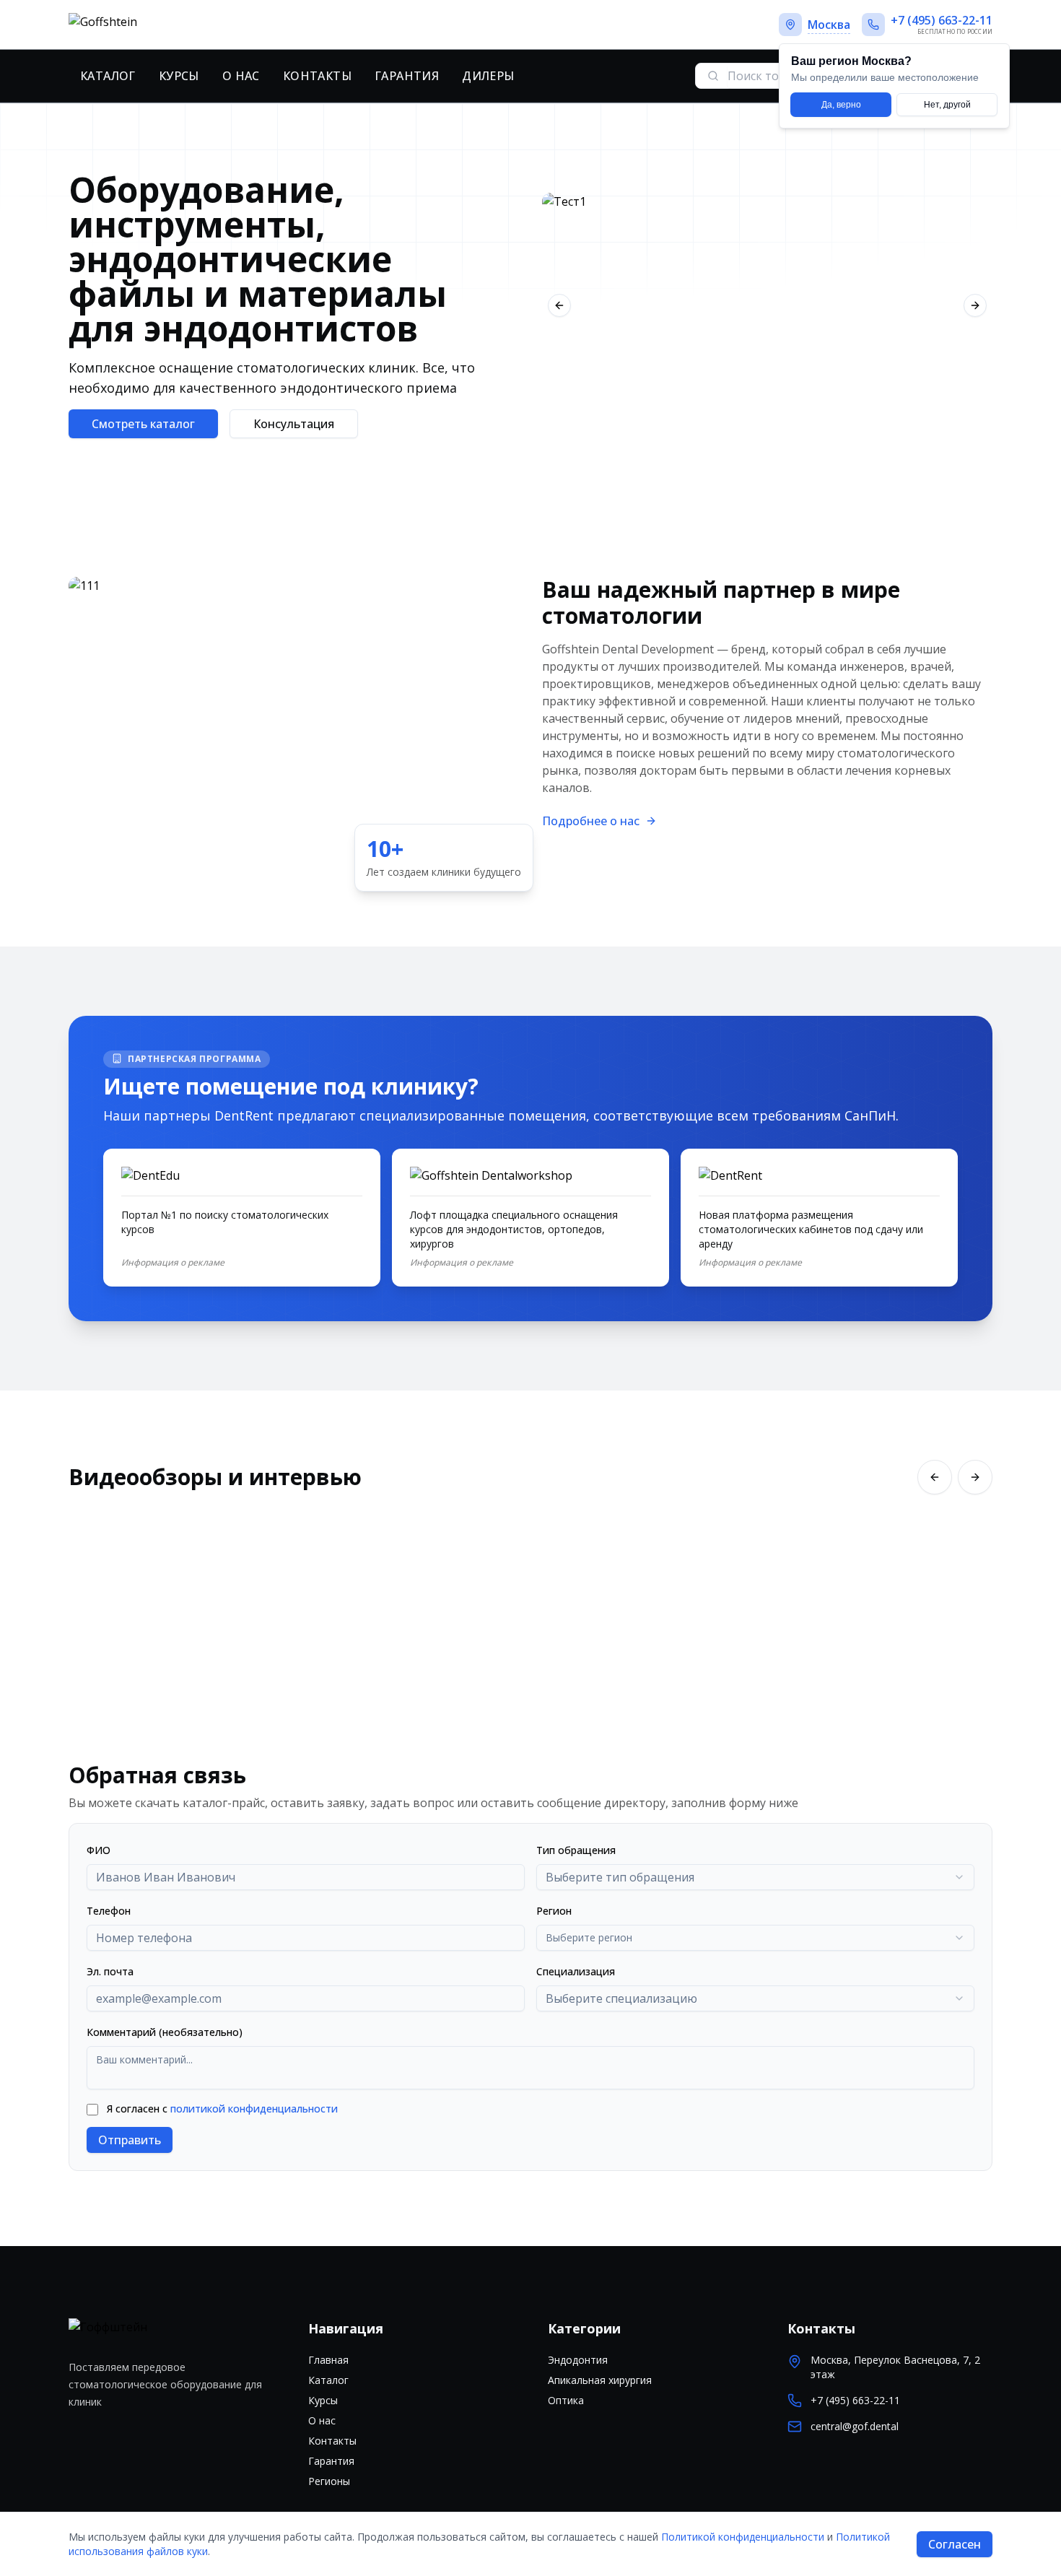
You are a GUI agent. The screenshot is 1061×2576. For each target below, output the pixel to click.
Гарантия (407, 76)
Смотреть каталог (143, 424)
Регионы (329, 2481)
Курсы (179, 76)
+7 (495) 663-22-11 (855, 2400)
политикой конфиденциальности (254, 2109)
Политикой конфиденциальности (743, 2537)
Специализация (576, 1971)
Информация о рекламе (173, 1263)
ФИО (99, 1850)
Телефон (109, 1911)
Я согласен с (222, 2109)
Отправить (130, 2140)
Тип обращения (576, 1850)
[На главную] (153, 25)
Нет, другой (947, 105)
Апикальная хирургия (600, 2380)
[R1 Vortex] (767, 305)
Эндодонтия (578, 2360)
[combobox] (755, 1877)
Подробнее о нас (591, 821)
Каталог (108, 76)
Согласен (955, 2544)
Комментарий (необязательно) (165, 2032)
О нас (241, 76)
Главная (328, 2360)
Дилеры (488, 76)
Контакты (317, 76)
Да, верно (841, 105)
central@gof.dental (855, 2426)
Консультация (294, 424)
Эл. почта (110, 1971)
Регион (554, 1911)
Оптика (566, 2400)
